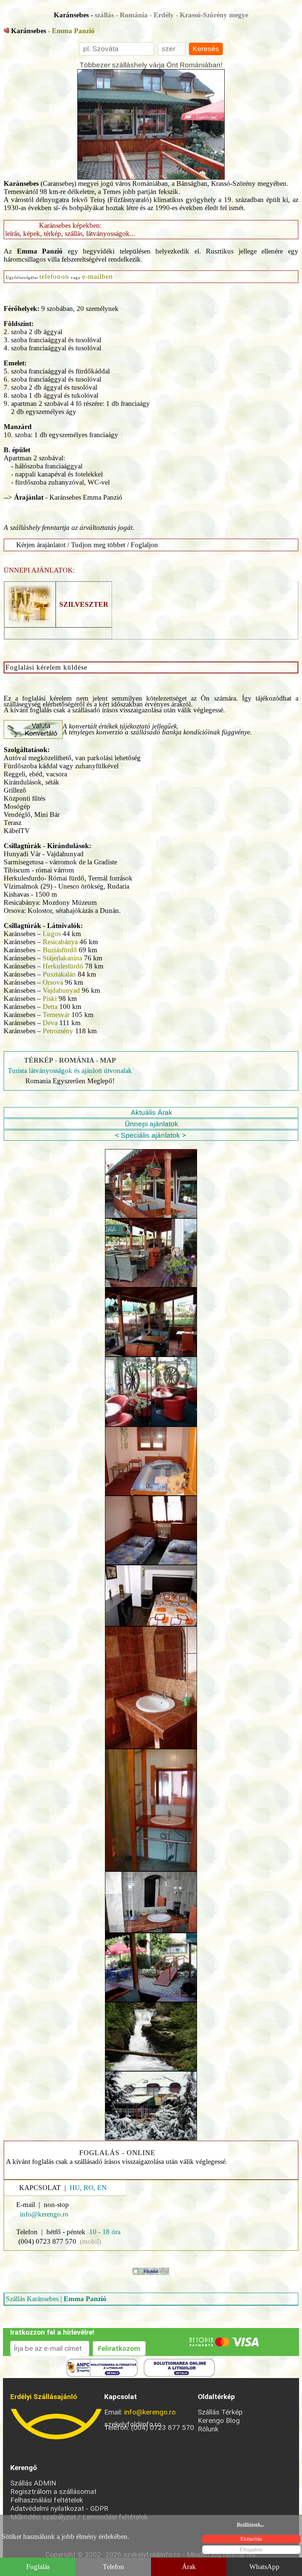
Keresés (206, 49)
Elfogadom (251, 2550)
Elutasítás (251, 2539)
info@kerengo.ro (150, 2412)
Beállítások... (250, 2524)
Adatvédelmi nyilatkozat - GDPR (59, 2508)
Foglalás (38, 2567)
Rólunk (208, 2429)
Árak (189, 2567)
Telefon (113, 2567)
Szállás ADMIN (33, 2483)
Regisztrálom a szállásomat (53, 2492)
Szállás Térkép (220, 2412)
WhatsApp (264, 2567)
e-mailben (98, 277)
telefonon (54, 277)
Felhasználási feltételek (47, 2500)
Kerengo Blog (219, 2421)
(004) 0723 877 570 (47, 2241)
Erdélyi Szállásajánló (44, 2397)
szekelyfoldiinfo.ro (57, 2424)
